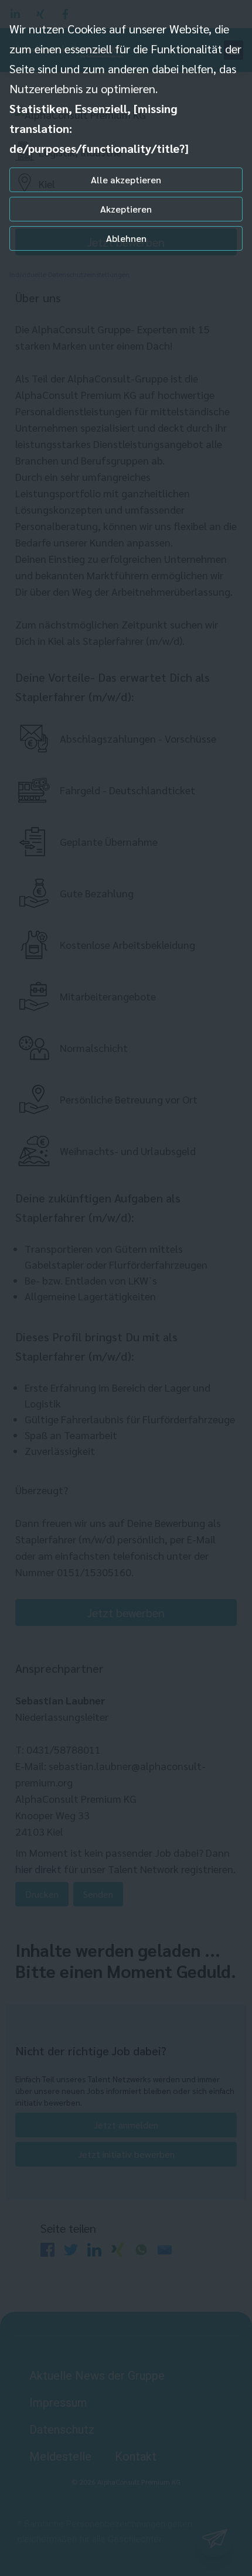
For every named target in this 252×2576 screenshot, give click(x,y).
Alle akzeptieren (126, 180)
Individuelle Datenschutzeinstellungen (69, 274)
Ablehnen (126, 238)
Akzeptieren (126, 209)
